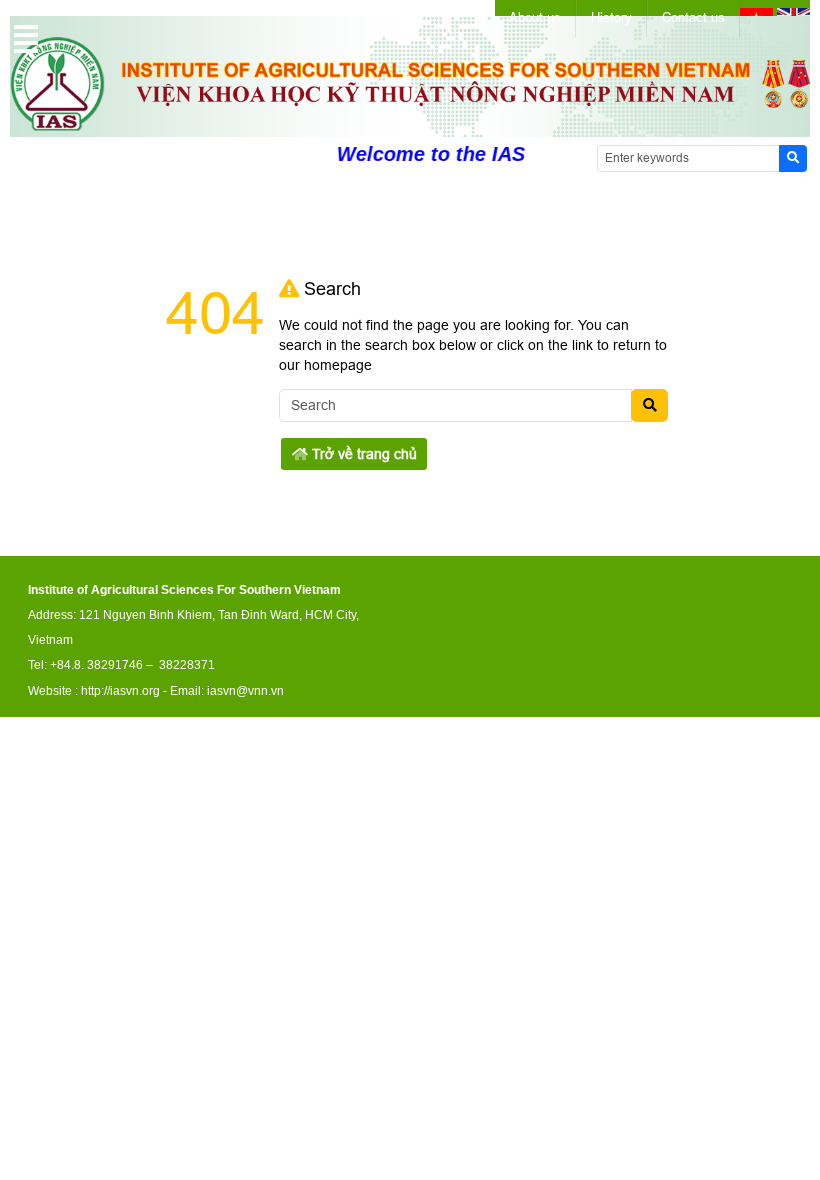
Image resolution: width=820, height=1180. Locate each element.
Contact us (693, 17)
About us (535, 17)
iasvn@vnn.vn (245, 691)
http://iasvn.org (120, 691)
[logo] (410, 126)
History (611, 17)
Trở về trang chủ (362, 454)
